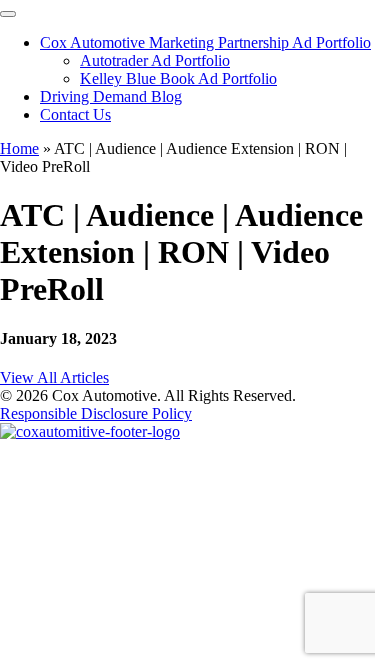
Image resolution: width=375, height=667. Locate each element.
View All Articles (54, 377)
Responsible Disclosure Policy (96, 413)
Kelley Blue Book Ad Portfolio (178, 78)
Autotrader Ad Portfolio (155, 60)
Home (19, 148)
